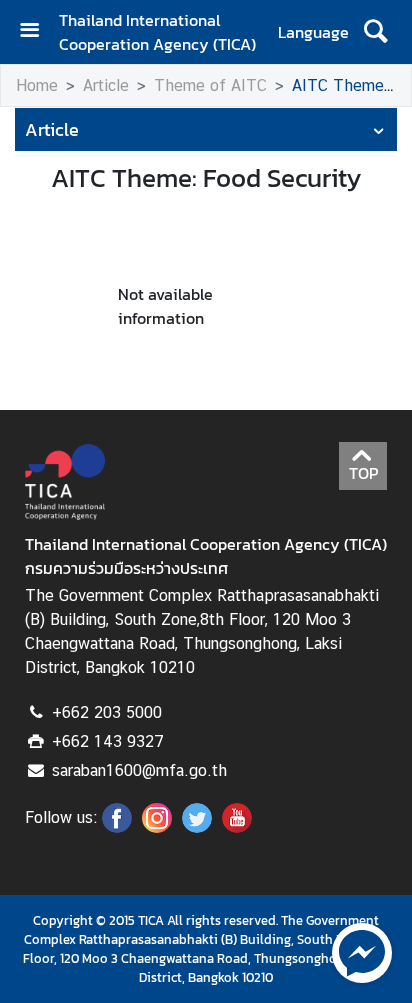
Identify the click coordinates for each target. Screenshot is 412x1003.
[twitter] (197, 827)
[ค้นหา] (375, 32)
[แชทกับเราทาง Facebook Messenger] (362, 951)
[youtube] (237, 827)
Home (37, 85)
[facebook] (117, 827)
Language (313, 32)
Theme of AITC (210, 85)
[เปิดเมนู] (37, 32)
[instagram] (157, 827)
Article (106, 85)
